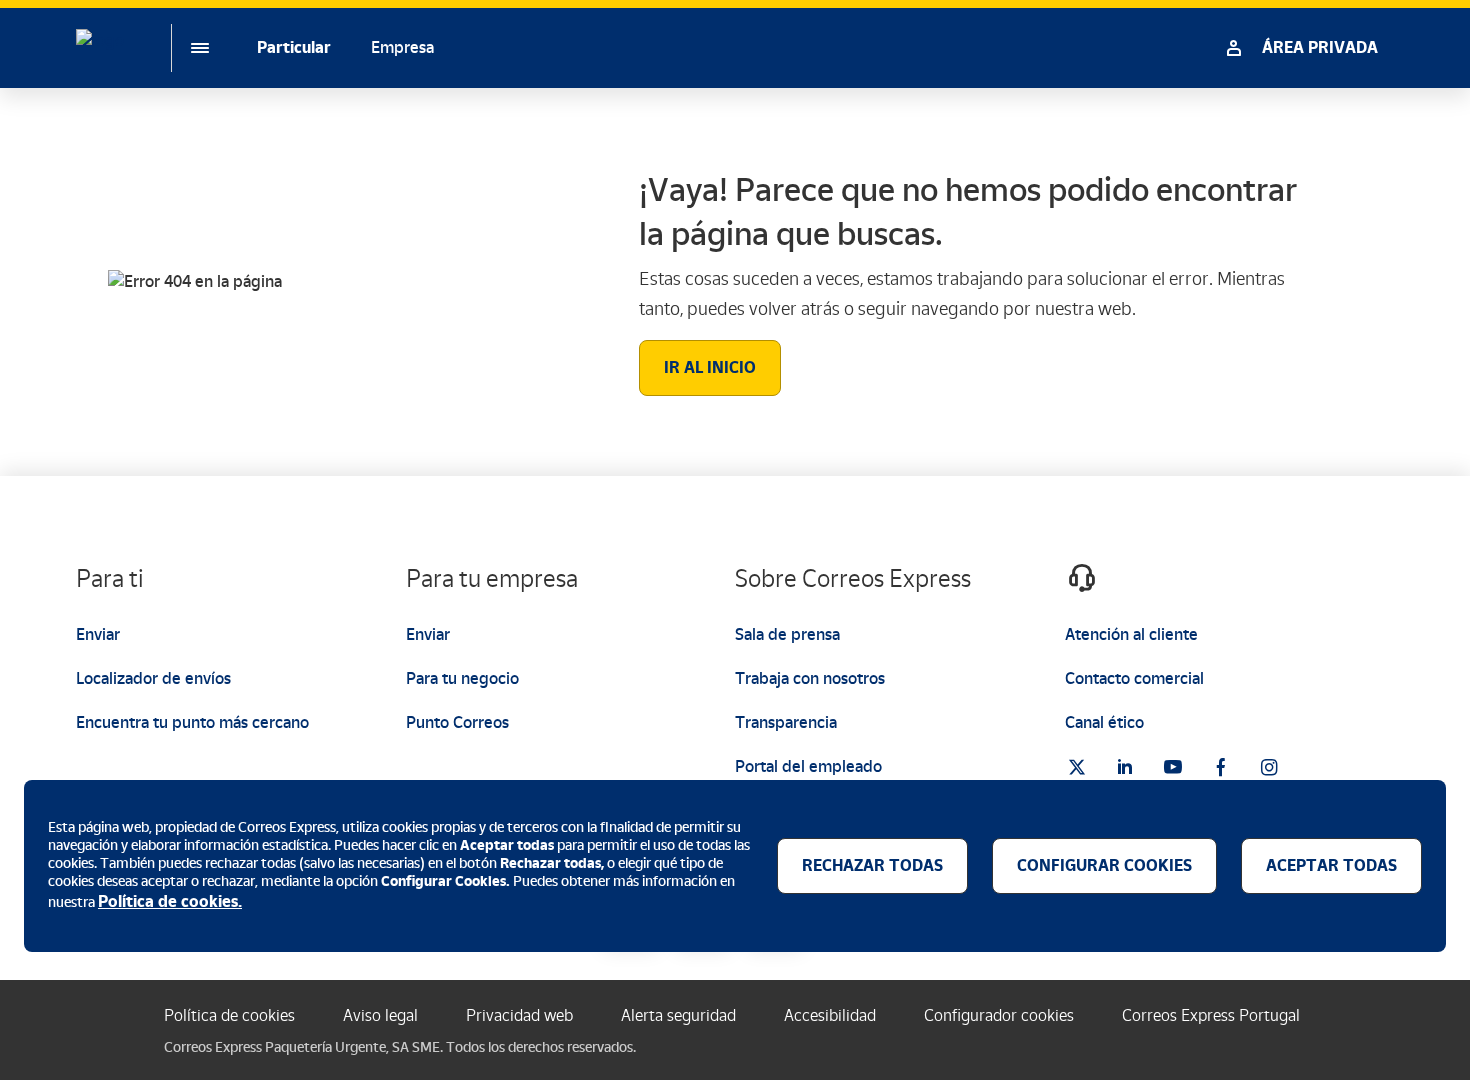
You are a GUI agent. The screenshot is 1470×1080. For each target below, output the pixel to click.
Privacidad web (519, 1015)
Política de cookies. (170, 901)
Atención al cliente (1131, 634)
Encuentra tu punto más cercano (192, 722)
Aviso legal (380, 1015)
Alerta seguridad (678, 1015)
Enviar (98, 634)
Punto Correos (457, 722)
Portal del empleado (808, 766)
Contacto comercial (1134, 678)
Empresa (402, 47)
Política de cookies (229, 1015)
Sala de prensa (787, 634)
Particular (294, 47)
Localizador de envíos (153, 678)
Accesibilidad (830, 1015)
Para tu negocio (462, 678)
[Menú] (184, 48)
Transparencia (786, 722)
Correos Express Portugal (1211, 1015)
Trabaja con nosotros (810, 678)
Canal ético (1104, 722)
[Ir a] (1077, 767)
